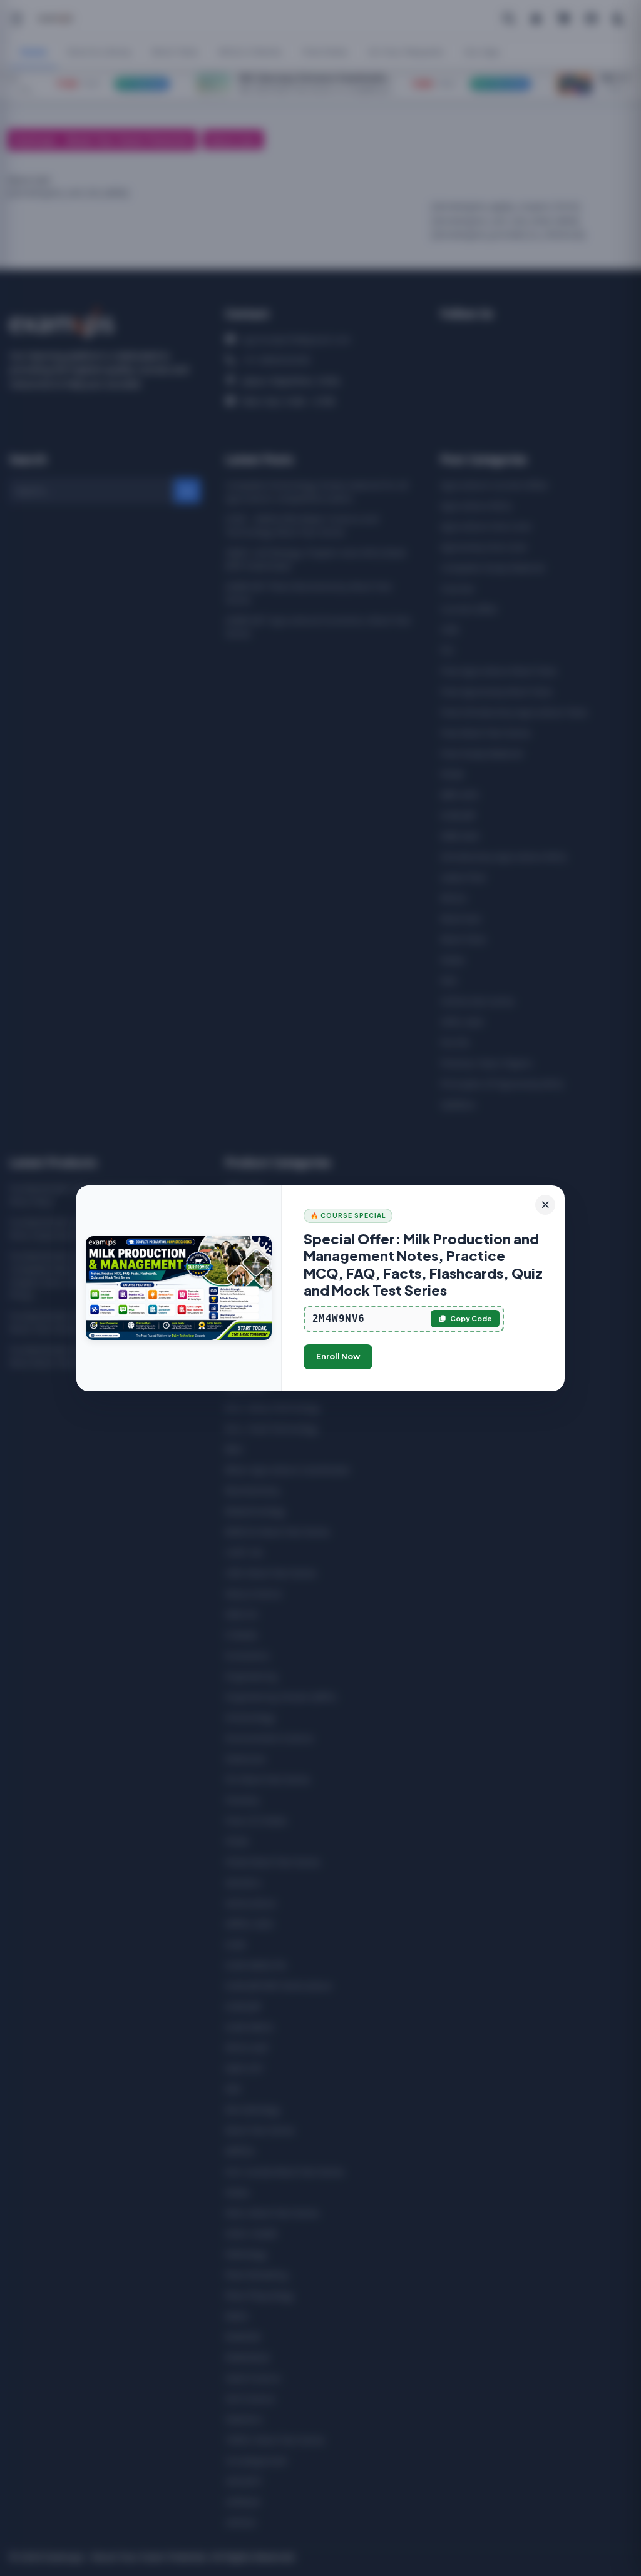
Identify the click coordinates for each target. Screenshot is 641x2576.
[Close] (545, 1205)
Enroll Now (338, 1356)
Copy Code (471, 1318)
